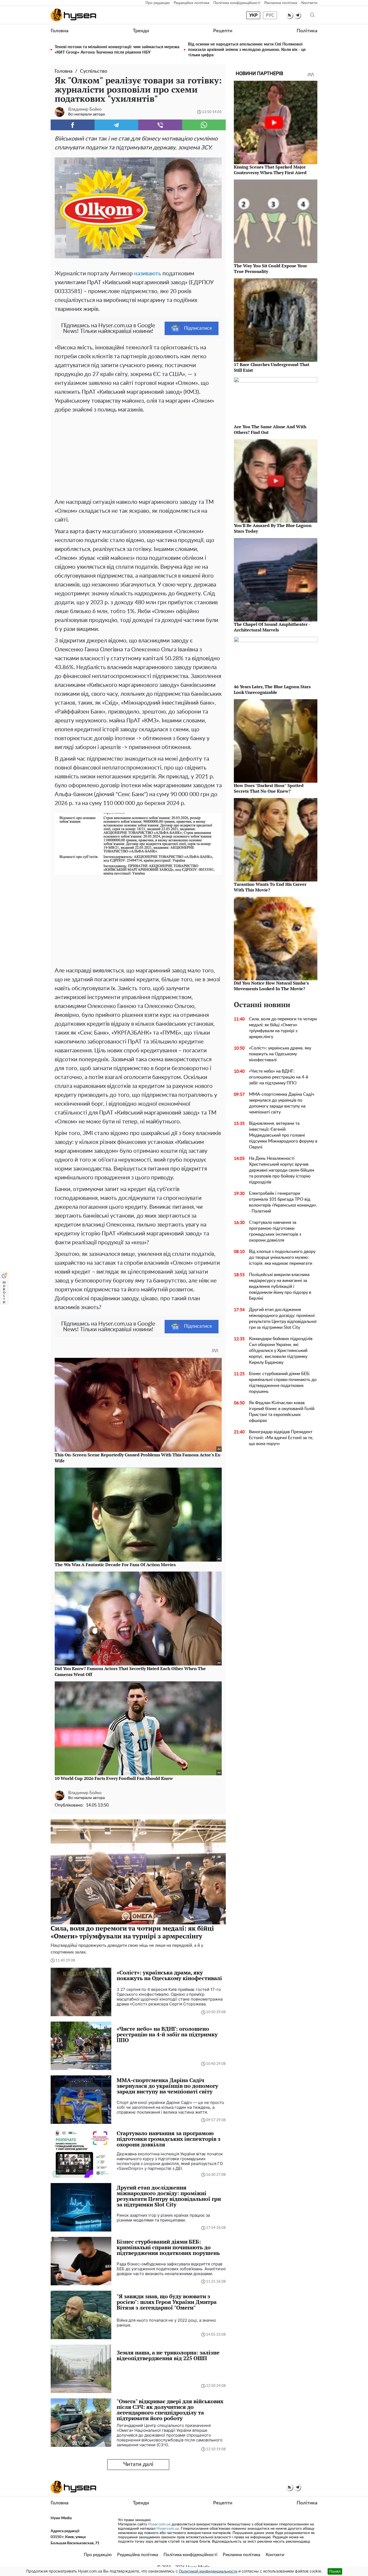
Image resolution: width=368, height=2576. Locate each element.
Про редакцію (158, 3)
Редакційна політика (192, 3)
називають (148, 274)
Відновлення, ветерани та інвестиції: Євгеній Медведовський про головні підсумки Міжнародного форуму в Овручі (283, 1135)
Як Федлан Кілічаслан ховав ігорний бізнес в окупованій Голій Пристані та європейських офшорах (282, 1412)
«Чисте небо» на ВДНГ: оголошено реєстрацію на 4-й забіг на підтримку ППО (279, 1077)
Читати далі (138, 2464)
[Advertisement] (138, 455)
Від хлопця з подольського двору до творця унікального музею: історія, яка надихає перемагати (282, 1257)
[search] (313, 15)
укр (253, 15)
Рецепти (223, 31)
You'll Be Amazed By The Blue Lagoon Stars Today (273, 528)
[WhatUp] (204, 125)
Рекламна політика (281, 3)
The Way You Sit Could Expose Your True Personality (270, 268)
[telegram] (297, 15)
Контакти (309, 3)
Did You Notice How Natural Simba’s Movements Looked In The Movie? (271, 986)
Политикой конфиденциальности (208, 2571)
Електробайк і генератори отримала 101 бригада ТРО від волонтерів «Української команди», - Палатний (283, 1202)
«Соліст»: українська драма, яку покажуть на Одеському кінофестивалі (280, 1054)
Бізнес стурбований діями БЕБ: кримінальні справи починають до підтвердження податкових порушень (283, 1383)
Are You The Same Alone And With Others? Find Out (270, 429)
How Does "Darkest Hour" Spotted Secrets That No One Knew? (269, 788)
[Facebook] (73, 125)
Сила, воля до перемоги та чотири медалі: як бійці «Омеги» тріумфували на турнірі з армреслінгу (283, 1028)
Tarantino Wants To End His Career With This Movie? (270, 887)
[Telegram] (117, 125)
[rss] (289, 15)
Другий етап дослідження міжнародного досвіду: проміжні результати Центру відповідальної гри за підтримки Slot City (283, 1319)
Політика (307, 31)
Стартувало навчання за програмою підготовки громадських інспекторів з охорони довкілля (275, 1231)
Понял (335, 2571)
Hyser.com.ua (159, 2524)
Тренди (141, 31)
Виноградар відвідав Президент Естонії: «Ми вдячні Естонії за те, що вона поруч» (281, 1438)
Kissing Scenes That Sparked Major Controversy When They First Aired (270, 170)
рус (270, 15)
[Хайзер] (73, 15)
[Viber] (160, 125)
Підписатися (198, 328)
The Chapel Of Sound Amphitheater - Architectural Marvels (272, 627)
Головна (60, 31)
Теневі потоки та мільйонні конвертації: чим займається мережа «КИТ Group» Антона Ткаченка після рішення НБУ (117, 50)
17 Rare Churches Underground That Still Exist (272, 367)
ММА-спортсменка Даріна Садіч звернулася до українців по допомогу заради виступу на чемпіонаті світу (282, 1103)
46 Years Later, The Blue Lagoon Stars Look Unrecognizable (272, 689)
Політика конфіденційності (237, 3)
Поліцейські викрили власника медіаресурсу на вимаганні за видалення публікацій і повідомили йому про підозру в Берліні (280, 1287)
